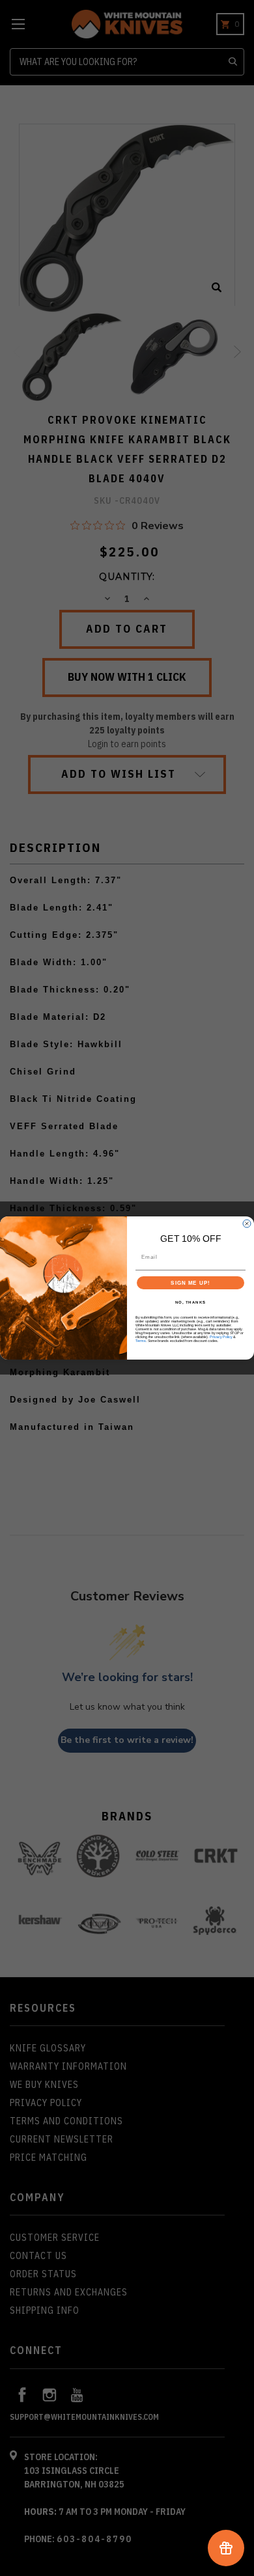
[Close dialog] (247, 1224)
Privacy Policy (221, 1337)
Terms (141, 1341)
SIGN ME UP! (190, 1283)
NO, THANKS (191, 1303)
